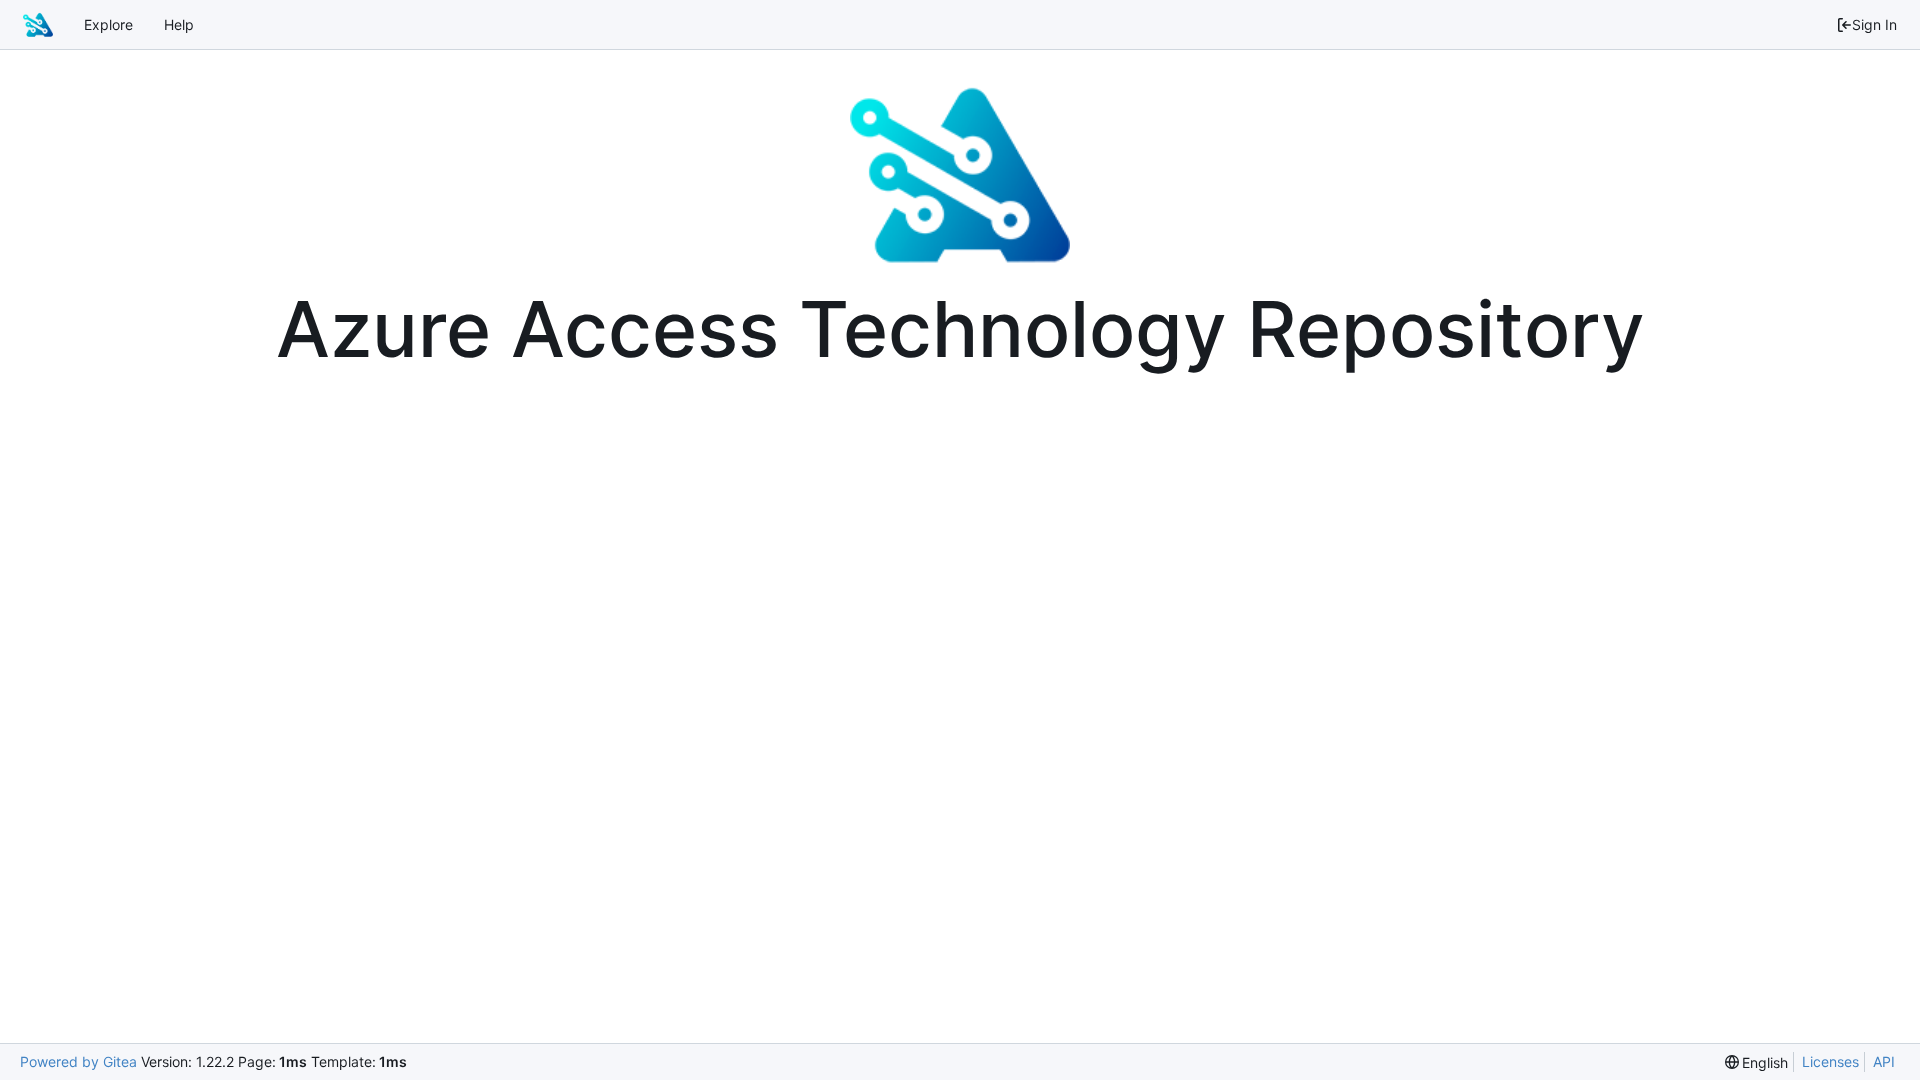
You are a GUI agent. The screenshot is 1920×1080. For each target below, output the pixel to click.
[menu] (1757, 1062)
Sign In (1874, 24)
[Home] (38, 25)
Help (179, 24)
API (1884, 1061)
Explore (108, 24)
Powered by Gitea (78, 1061)
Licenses (1830, 1061)
